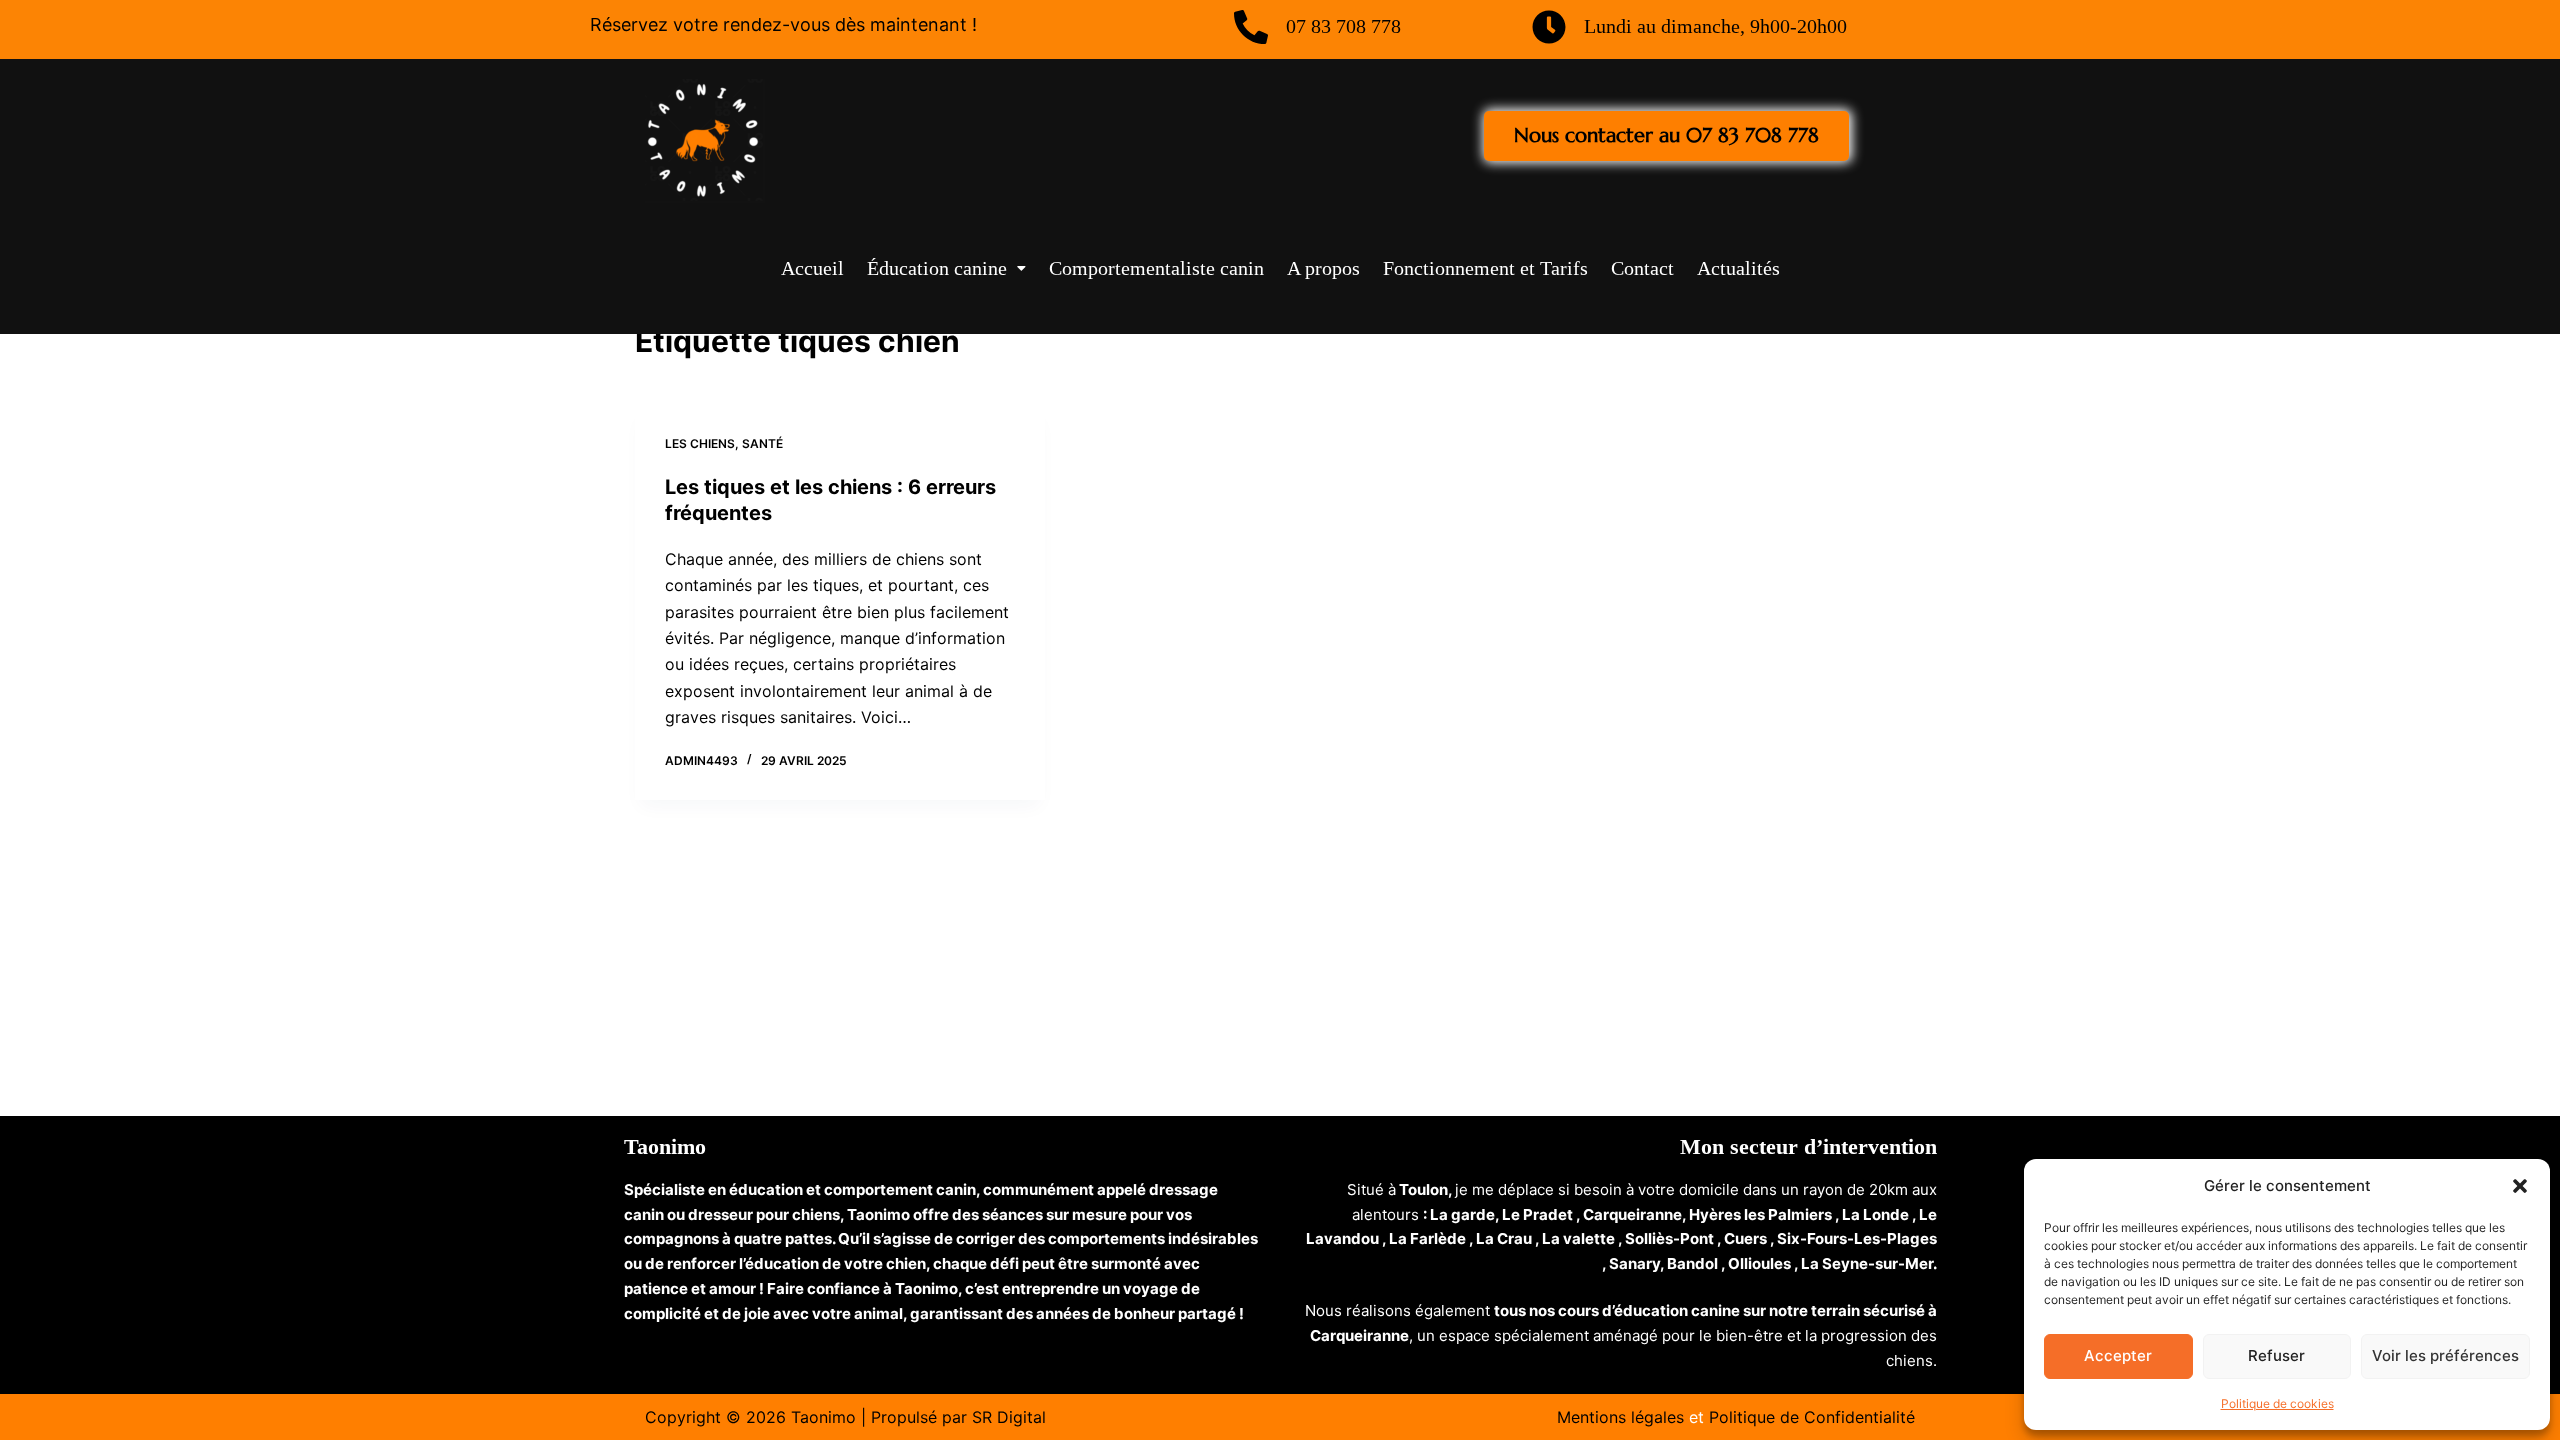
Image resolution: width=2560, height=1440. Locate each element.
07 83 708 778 (1343, 26)
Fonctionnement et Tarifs (1485, 268)
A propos (1323, 268)
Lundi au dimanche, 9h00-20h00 (1715, 26)
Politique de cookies (2277, 1403)
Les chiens (700, 443)
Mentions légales (1620, 1417)
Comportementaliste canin (1156, 268)
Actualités (1738, 268)
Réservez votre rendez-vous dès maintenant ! (783, 24)
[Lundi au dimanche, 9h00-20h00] (1549, 27)
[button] (2520, 1186)
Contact (1642, 268)
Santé (762, 443)
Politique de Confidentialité (1812, 1417)
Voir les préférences (2445, 1355)
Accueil (812, 268)
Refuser (2276, 1355)
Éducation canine (937, 268)
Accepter (2118, 1355)
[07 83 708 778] (1251, 27)
